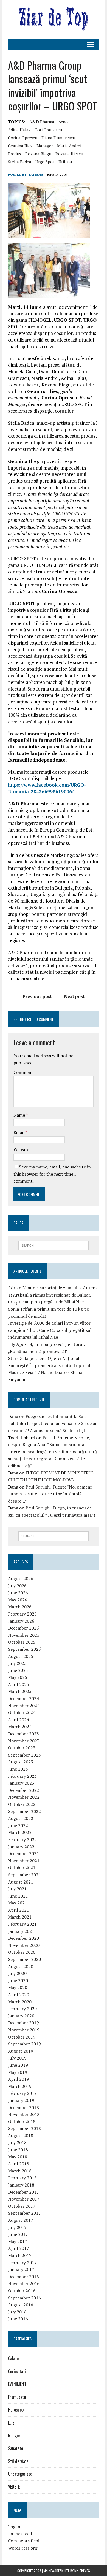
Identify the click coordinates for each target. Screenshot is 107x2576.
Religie (14, 2436)
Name (20, 1115)
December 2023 (23, 1734)
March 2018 (20, 2171)
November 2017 (24, 2199)
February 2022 (22, 1839)
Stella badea (20, 162)
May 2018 (18, 2157)
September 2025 (24, 1649)
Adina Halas (19, 130)
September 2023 (24, 1755)
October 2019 (22, 2037)
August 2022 (21, 1818)
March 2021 (20, 1917)
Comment (23, 1072)
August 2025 (21, 1656)
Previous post (37, 996)
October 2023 (22, 1748)
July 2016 (17, 2312)
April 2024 (19, 1720)
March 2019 (20, 2086)
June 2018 (18, 2150)
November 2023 (24, 1741)
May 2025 (18, 1677)
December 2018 (23, 2107)
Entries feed (20, 2534)
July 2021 (17, 1889)
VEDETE (14, 2487)
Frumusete (17, 2397)
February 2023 (22, 1776)
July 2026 (17, 1586)
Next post (74, 996)
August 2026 (21, 1579)
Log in (14, 2527)
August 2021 (21, 1882)
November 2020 (24, 1945)
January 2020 (21, 2016)
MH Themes (82, 2571)
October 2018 (22, 2122)
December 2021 (23, 1853)
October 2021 (22, 1868)
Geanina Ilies (20, 146)
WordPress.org (23, 2548)
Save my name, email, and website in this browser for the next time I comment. (52, 1174)
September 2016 (24, 2298)
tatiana (36, 174)
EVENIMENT (17, 2384)
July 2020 (17, 1973)
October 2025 (22, 1642)
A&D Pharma (42, 122)
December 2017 (23, 2192)
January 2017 (21, 2269)
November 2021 (24, 1861)
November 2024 (24, 1706)
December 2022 (23, 1790)
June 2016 (18, 2319)
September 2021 (24, 1875)
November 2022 (24, 1797)
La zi (12, 2423)
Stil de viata (18, 2461)
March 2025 (20, 1691)
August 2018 (21, 2136)
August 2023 (21, 1762)
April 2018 (19, 2164)
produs (15, 154)
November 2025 (24, 1635)
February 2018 (22, 2178)
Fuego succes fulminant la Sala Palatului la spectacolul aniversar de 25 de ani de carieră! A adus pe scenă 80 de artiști (53, 1423)
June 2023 (18, 1769)
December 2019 (23, 2023)
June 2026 (18, 1593)
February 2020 (22, 2009)
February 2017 (22, 2263)
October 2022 (22, 1804)
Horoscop (16, 2410)
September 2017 (24, 2213)
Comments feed (24, 2541)
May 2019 (18, 2072)
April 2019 (19, 2079)
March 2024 (20, 1727)
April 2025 (19, 1684)
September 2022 (24, 1811)
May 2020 (18, 1987)
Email (19, 1132)
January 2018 (21, 2185)
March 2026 (20, 1607)
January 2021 (21, 1931)
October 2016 (22, 2291)
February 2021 (22, 1924)
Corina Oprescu (23, 138)
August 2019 (21, 2051)
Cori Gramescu (48, 130)
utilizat (65, 162)
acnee (64, 122)
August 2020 (21, 1966)
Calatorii (15, 2358)
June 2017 (18, 2234)
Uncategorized (20, 2474)
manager (45, 146)
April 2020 (19, 1995)
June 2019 (18, 2065)
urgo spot (45, 162)
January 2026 (21, 1621)
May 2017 (18, 2241)
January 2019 (21, 2100)
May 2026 (18, 1600)
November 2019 (24, 2030)
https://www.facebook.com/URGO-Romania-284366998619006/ (47, 788)
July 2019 (17, 2058)
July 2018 (17, 2142)
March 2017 (20, 2255)
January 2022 (21, 1847)
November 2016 (24, 2283)
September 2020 (24, 1959)
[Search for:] (54, 1245)
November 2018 (24, 2114)
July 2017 (17, 2227)
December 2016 (23, 2277)
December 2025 (23, 1628)
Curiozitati (17, 2371)
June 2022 (18, 1825)
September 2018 (24, 2128)
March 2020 (20, 2002)
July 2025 (17, 1663)
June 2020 (18, 1980)
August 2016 (21, 2305)
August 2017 (21, 2220)
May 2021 (18, 1903)
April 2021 (19, 1910)
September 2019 (24, 2044)
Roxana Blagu (38, 154)
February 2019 (22, 2093)
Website (21, 1149)
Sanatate (16, 2448)
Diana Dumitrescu (58, 138)
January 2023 (21, 1783)
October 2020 (22, 1952)
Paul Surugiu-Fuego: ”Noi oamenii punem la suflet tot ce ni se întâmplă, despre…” (50, 1494)
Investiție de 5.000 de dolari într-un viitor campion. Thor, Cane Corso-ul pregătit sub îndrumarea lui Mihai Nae (50, 1330)
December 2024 (23, 1698)
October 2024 (22, 1712)
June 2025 (18, 1670)
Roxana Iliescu (69, 154)
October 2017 (22, 2206)
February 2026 (22, 1614)
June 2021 (18, 1896)
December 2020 (23, 1938)
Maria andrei (69, 146)
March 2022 (20, 1832)
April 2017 (19, 2248)
